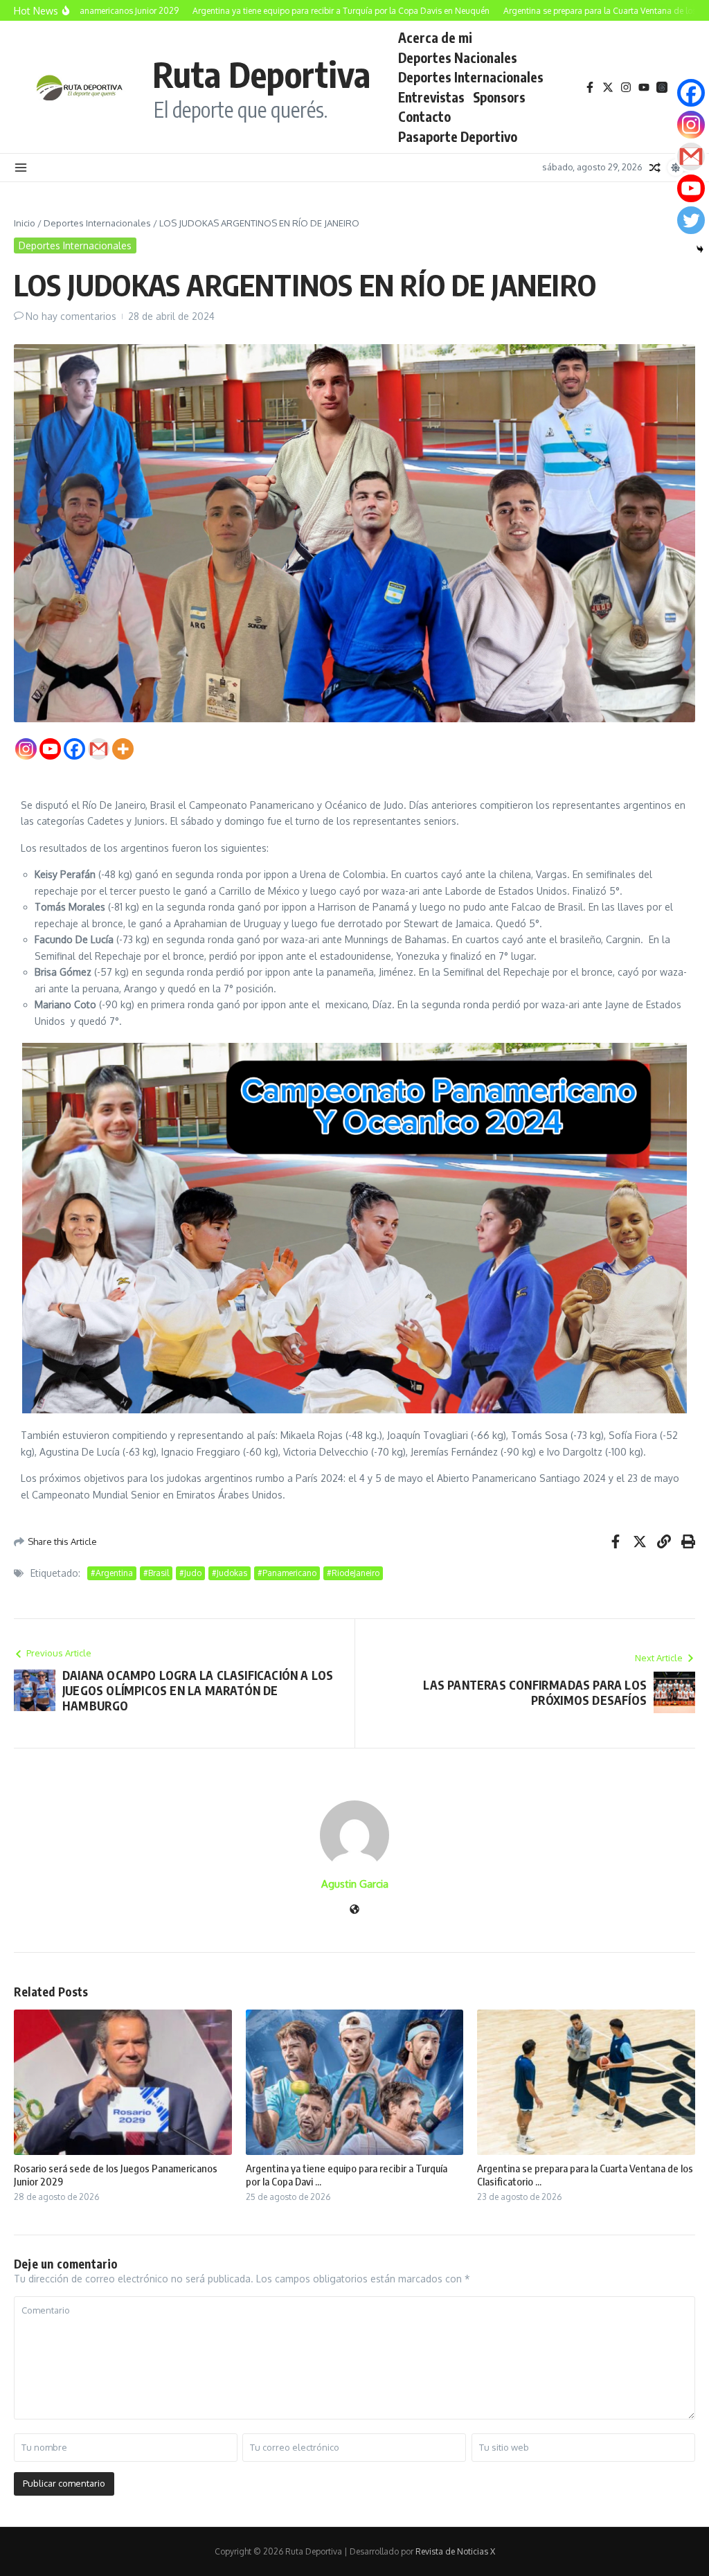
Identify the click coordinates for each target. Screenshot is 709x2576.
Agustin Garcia (355, 1884)
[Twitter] (691, 220)
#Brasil (156, 1573)
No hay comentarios (71, 316)
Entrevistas (431, 97)
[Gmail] (99, 749)
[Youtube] (50, 749)
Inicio (25, 223)
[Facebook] (74, 749)
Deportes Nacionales (458, 57)
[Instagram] (26, 749)
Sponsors (499, 97)
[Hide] (700, 249)
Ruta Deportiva (261, 74)
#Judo (190, 1573)
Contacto (424, 116)
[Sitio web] (354, 1910)
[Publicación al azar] (655, 168)
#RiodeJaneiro (353, 1573)
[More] (123, 749)
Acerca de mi (435, 37)
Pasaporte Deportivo (458, 136)
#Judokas (230, 1573)
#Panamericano (287, 1573)
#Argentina (112, 1573)
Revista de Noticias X (455, 2551)
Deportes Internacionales (471, 77)
